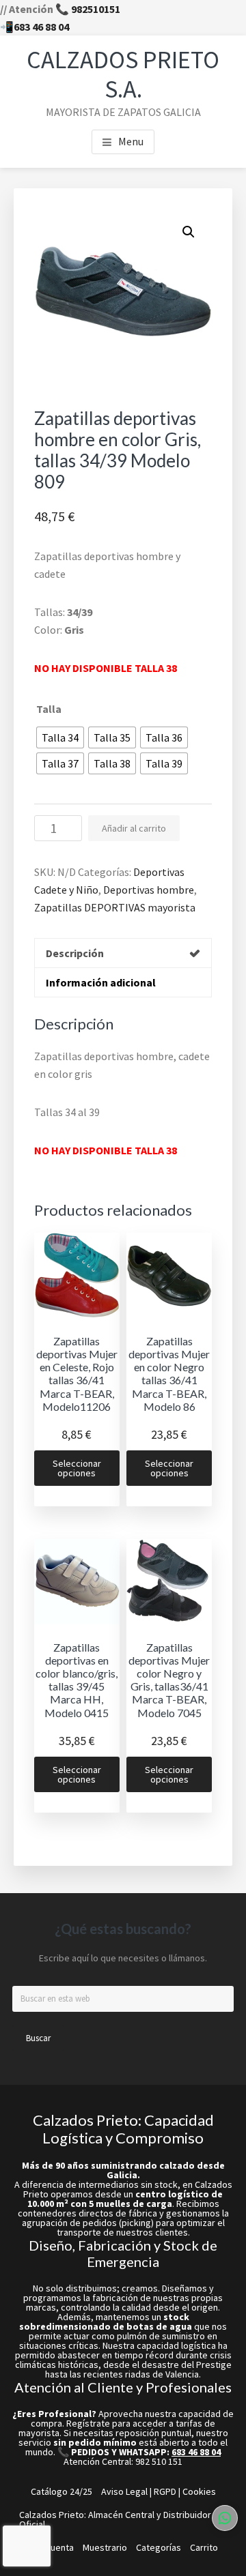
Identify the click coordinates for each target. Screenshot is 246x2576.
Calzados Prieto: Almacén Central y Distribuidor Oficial (115, 2519)
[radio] (60, 737)
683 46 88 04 (41, 27)
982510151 (96, 9)
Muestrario (105, 2547)
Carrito (204, 2547)
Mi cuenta (54, 2547)
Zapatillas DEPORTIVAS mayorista (115, 907)
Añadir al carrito (134, 828)
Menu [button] (131, 141)
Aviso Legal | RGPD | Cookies (159, 2491)
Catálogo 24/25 (61, 2491)
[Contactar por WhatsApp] (225, 2518)
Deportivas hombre (149, 890)
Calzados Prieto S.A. (123, 74)
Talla (49, 709)
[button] (189, 232)
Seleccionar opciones (77, 1468)
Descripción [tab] (75, 953)
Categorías (159, 2547)
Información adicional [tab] (101, 982)
